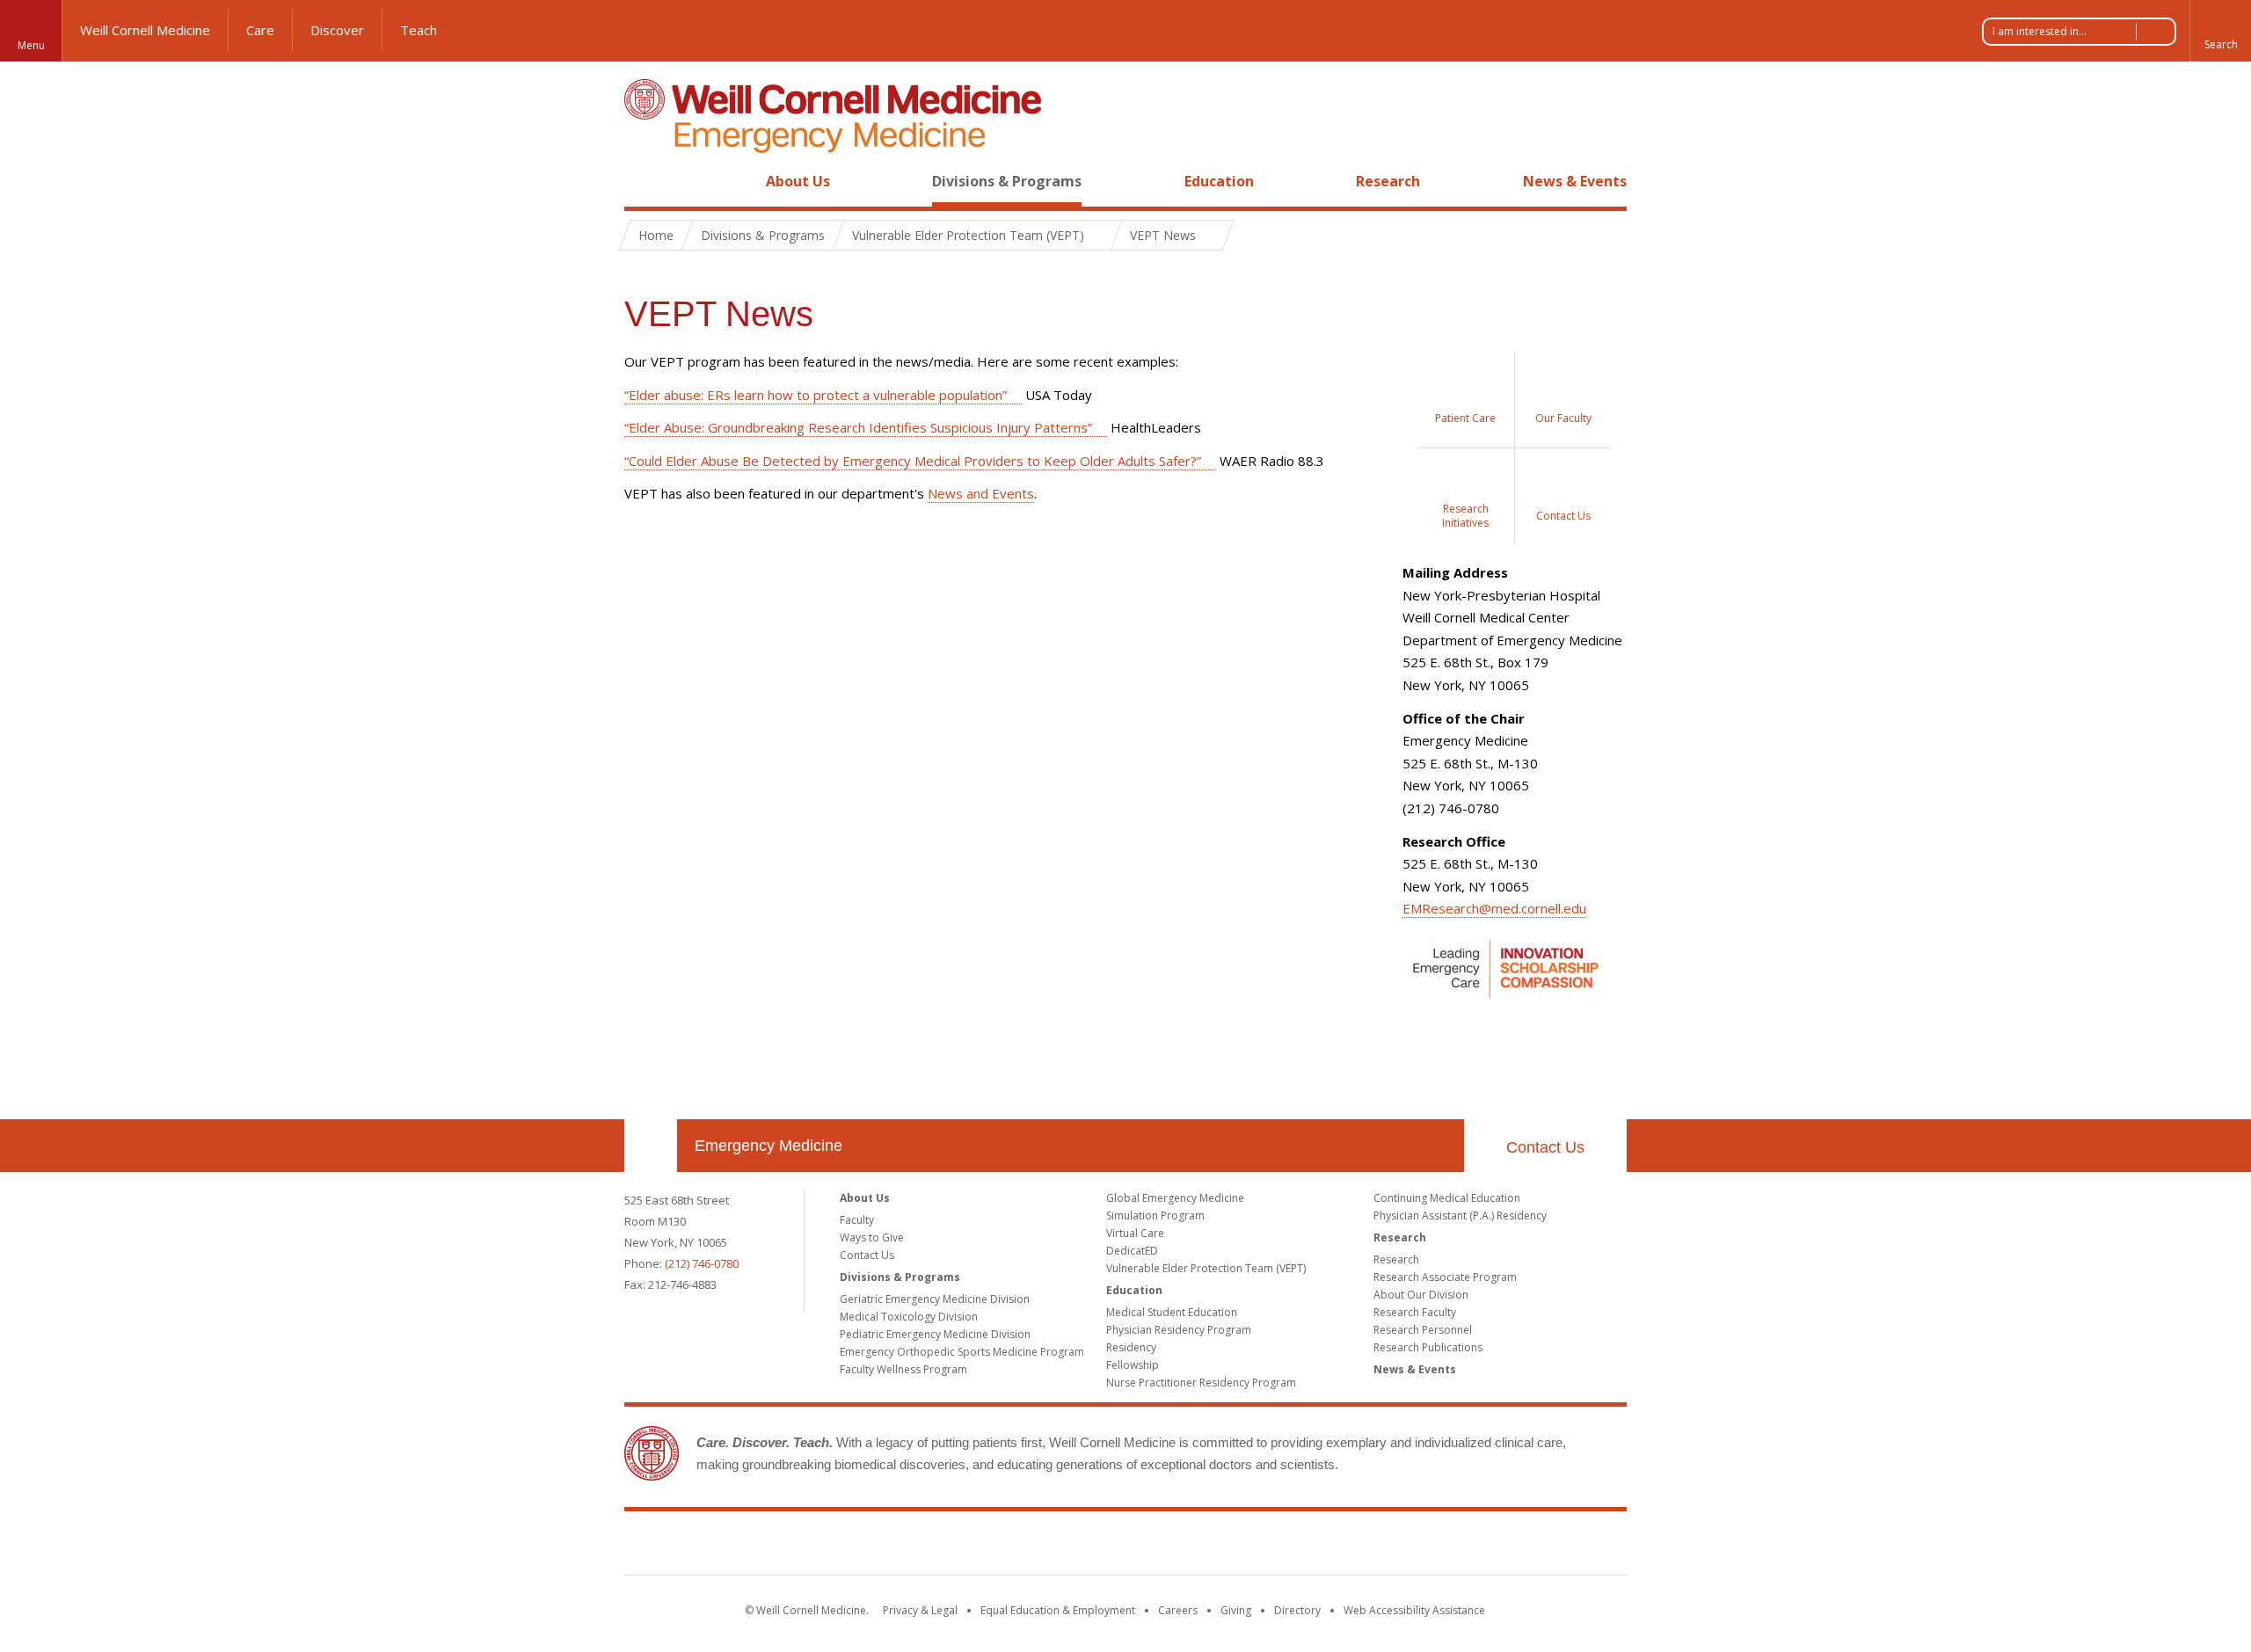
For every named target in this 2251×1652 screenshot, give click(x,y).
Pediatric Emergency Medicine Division (935, 1334)
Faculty (857, 1220)
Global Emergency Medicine (1175, 1198)
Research (1388, 181)
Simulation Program (1155, 1215)
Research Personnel (1423, 1330)
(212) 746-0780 (702, 1263)
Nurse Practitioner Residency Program (1201, 1383)
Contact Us (1545, 1147)
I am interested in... (2040, 31)
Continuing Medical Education (1447, 1198)
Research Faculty (1415, 1312)
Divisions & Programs (1007, 181)
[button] (2220, 31)
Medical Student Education (1172, 1312)
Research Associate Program (1445, 1277)
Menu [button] (31, 45)
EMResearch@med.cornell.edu (1494, 908)
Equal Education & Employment (1058, 1610)
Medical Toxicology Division (909, 1317)
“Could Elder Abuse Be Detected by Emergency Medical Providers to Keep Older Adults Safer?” (913, 461)
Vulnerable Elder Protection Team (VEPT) (1206, 1268)
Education (1219, 181)
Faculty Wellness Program (903, 1369)
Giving (1236, 1610)
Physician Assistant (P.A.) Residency (1460, 1215)
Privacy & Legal (920, 1610)
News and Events (981, 493)
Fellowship (1133, 1365)
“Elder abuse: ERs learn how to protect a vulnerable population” (816, 395)
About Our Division (1421, 1295)
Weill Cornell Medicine (145, 30)
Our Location (651, 1146)
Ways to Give (872, 1237)
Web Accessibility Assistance (1414, 1610)
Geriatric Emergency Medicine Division (935, 1299)
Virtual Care (1135, 1233)
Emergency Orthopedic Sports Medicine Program (962, 1352)
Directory (1297, 1610)
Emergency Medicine (769, 1146)
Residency (1131, 1347)
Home (644, 181)
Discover (337, 30)
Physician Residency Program (1179, 1330)
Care (260, 30)
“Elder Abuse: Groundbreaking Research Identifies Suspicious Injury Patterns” (858, 427)
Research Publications (1428, 1347)
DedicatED (1132, 1251)
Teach (419, 30)
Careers (1178, 1610)
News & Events (1575, 181)
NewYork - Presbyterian (1273, 1546)
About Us (798, 181)
